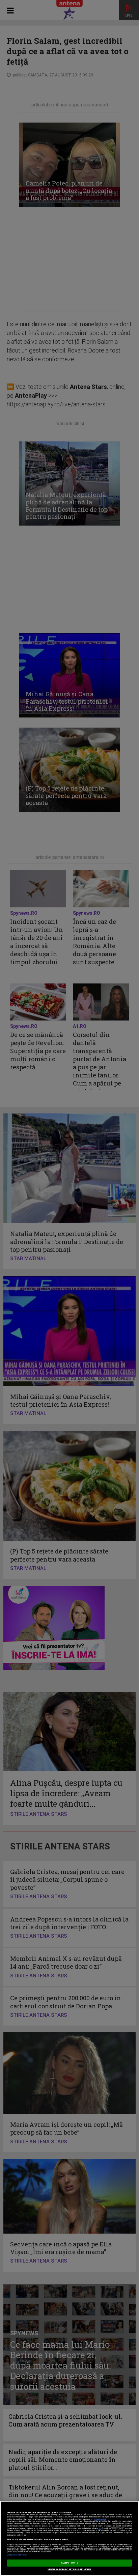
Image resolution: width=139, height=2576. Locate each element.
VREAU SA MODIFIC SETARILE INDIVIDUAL (70, 2570)
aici (100, 2528)
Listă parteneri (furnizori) (17, 2555)
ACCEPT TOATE (69, 2563)
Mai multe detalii (100, 2519)
